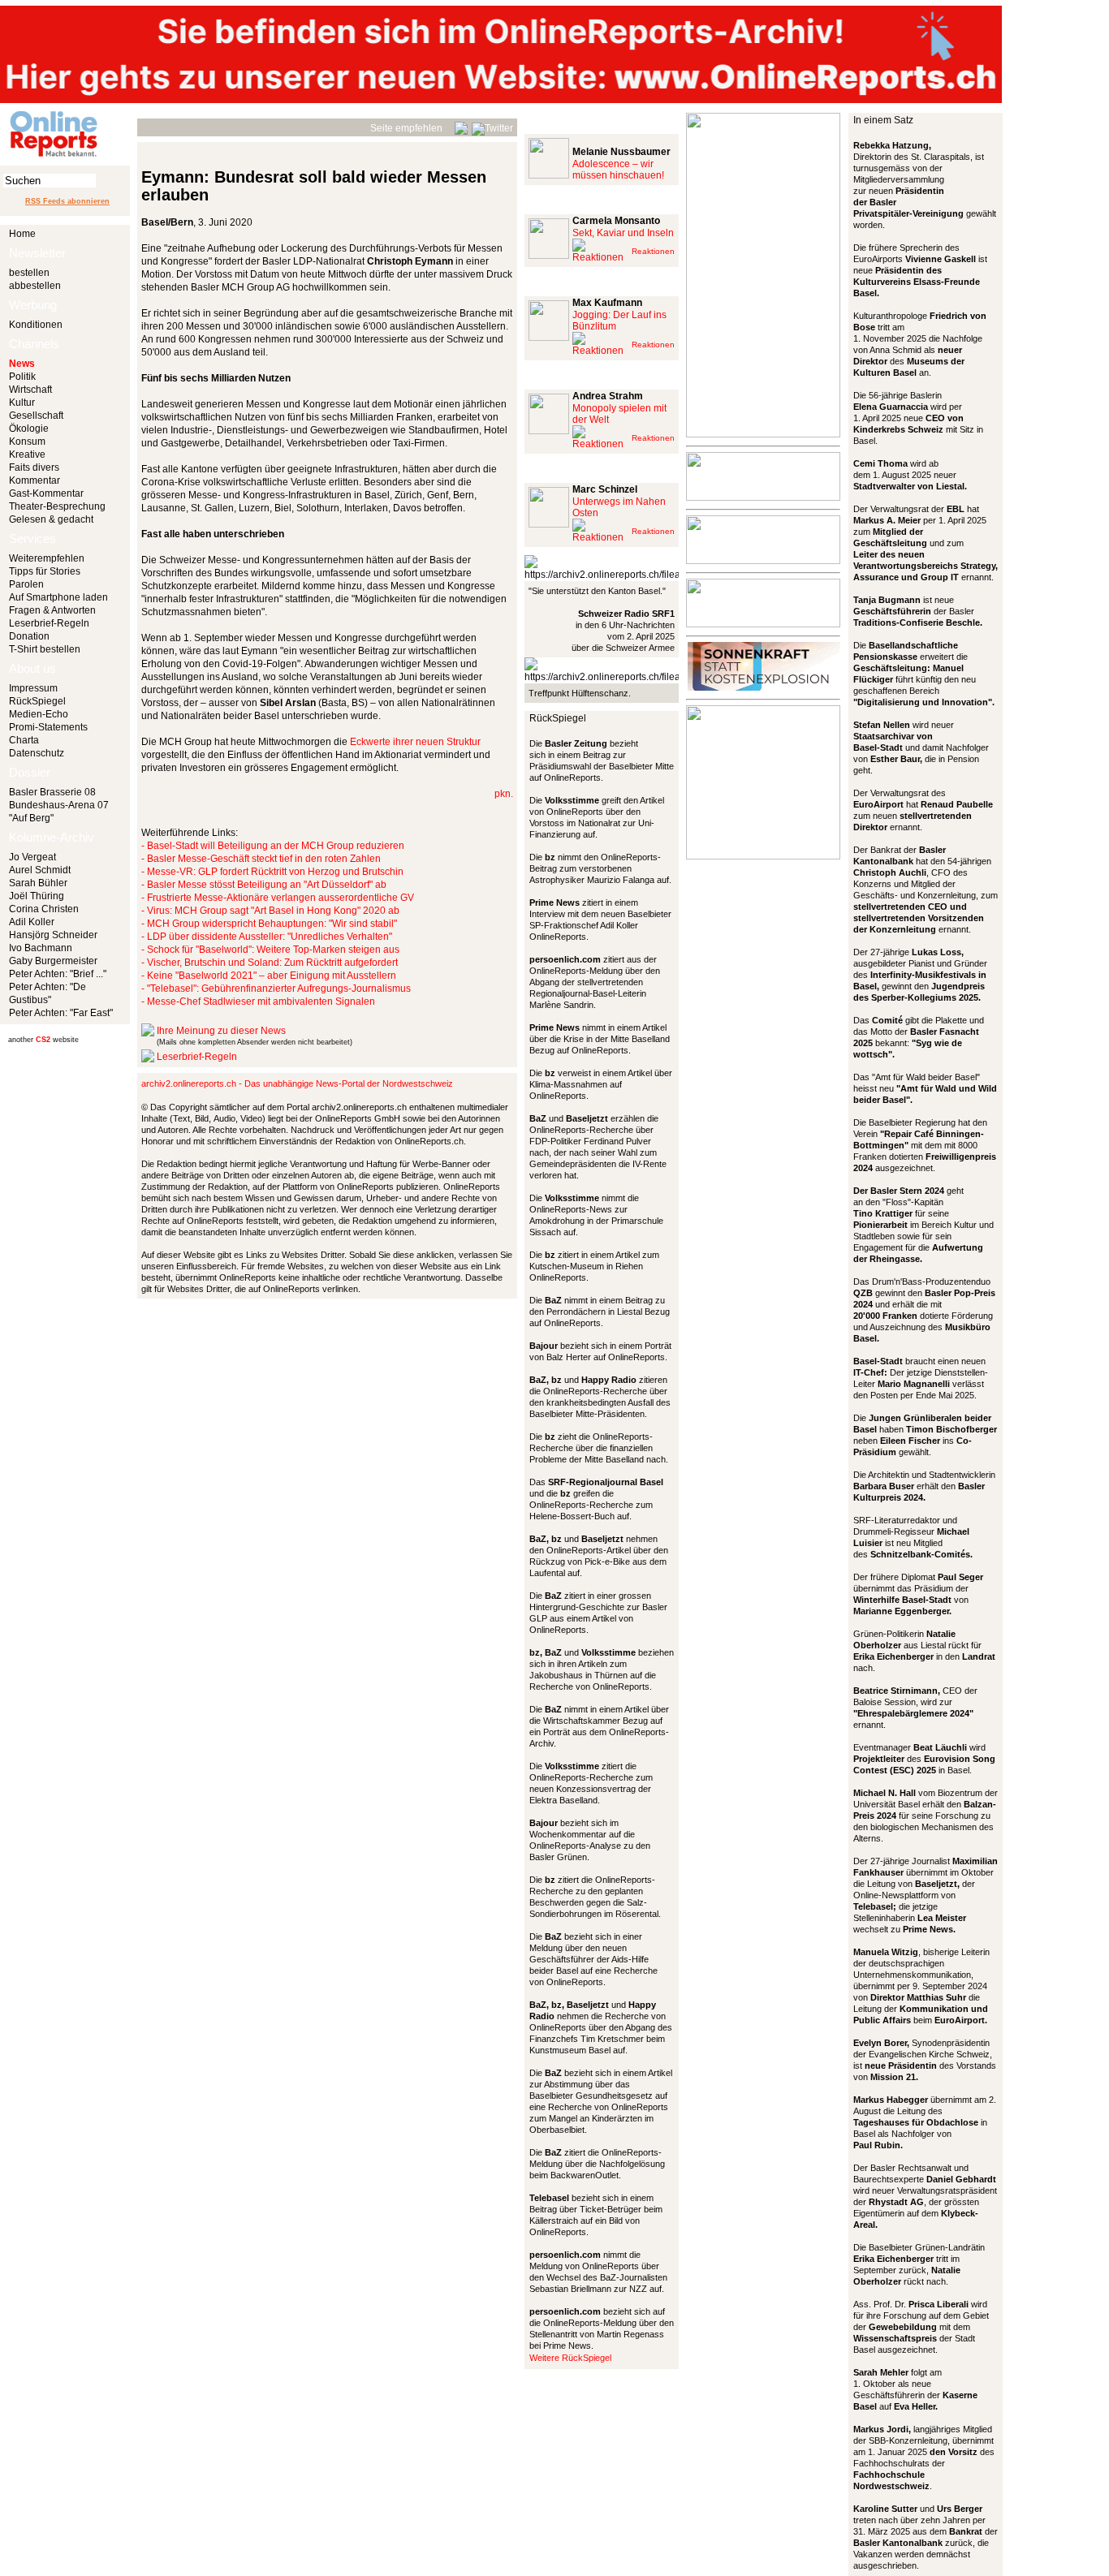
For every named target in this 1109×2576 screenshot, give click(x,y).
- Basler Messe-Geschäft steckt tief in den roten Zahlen (261, 859)
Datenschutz (37, 753)
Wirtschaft (30, 390)
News (22, 364)
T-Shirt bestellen (45, 649)
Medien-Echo (39, 714)
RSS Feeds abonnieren (67, 201)
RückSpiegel (37, 701)
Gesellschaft (36, 416)
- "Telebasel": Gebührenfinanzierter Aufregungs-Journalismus (276, 989)
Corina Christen (44, 909)
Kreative (27, 454)
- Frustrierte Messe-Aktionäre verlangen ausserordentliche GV (278, 898)
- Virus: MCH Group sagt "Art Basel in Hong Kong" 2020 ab (270, 911)
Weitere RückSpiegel (570, 2358)
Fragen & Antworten (52, 610)
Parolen (26, 584)
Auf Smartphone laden (58, 597)
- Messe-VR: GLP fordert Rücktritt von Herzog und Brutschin (272, 872)
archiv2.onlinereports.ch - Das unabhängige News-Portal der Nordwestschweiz (297, 1083)
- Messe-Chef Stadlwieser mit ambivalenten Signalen (258, 1002)
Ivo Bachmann (41, 948)
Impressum (33, 688)
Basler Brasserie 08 (52, 792)
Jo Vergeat (32, 857)
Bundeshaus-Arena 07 (59, 805)
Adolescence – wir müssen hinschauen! (618, 170)
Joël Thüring (37, 896)
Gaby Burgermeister (53, 961)
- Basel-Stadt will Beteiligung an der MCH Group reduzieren (273, 846)
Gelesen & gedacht (51, 519)
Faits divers (34, 467)
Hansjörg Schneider (53, 935)
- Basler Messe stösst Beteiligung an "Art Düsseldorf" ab (264, 885)
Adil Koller (32, 922)
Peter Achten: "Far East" (61, 1013)
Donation (29, 636)
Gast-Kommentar (46, 493)
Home (22, 234)
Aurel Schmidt (40, 870)
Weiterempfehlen (47, 558)
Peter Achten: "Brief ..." (58, 974)
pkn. (504, 794)
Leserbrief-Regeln (49, 623)
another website (43, 1040)
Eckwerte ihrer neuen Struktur (415, 742)
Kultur (22, 403)
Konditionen (36, 325)
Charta (24, 740)
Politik (22, 377)
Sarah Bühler (38, 883)
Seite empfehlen (406, 128)
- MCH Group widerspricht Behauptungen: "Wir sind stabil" (269, 924)
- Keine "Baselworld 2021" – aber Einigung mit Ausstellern (269, 976)
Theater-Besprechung (57, 506)
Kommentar (35, 480)
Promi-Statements (48, 727)
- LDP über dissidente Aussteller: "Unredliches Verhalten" (267, 937)
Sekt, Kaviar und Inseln (623, 233)
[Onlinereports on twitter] (492, 126)
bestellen (29, 273)
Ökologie (29, 429)
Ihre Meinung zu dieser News (221, 1031)
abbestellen (35, 286)
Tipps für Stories (45, 571)
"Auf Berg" (31, 818)
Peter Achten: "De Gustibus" (47, 993)
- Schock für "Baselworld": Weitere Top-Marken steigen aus (270, 950)
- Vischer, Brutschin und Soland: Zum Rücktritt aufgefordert (270, 963)
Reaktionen (653, 251)
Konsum (27, 442)
